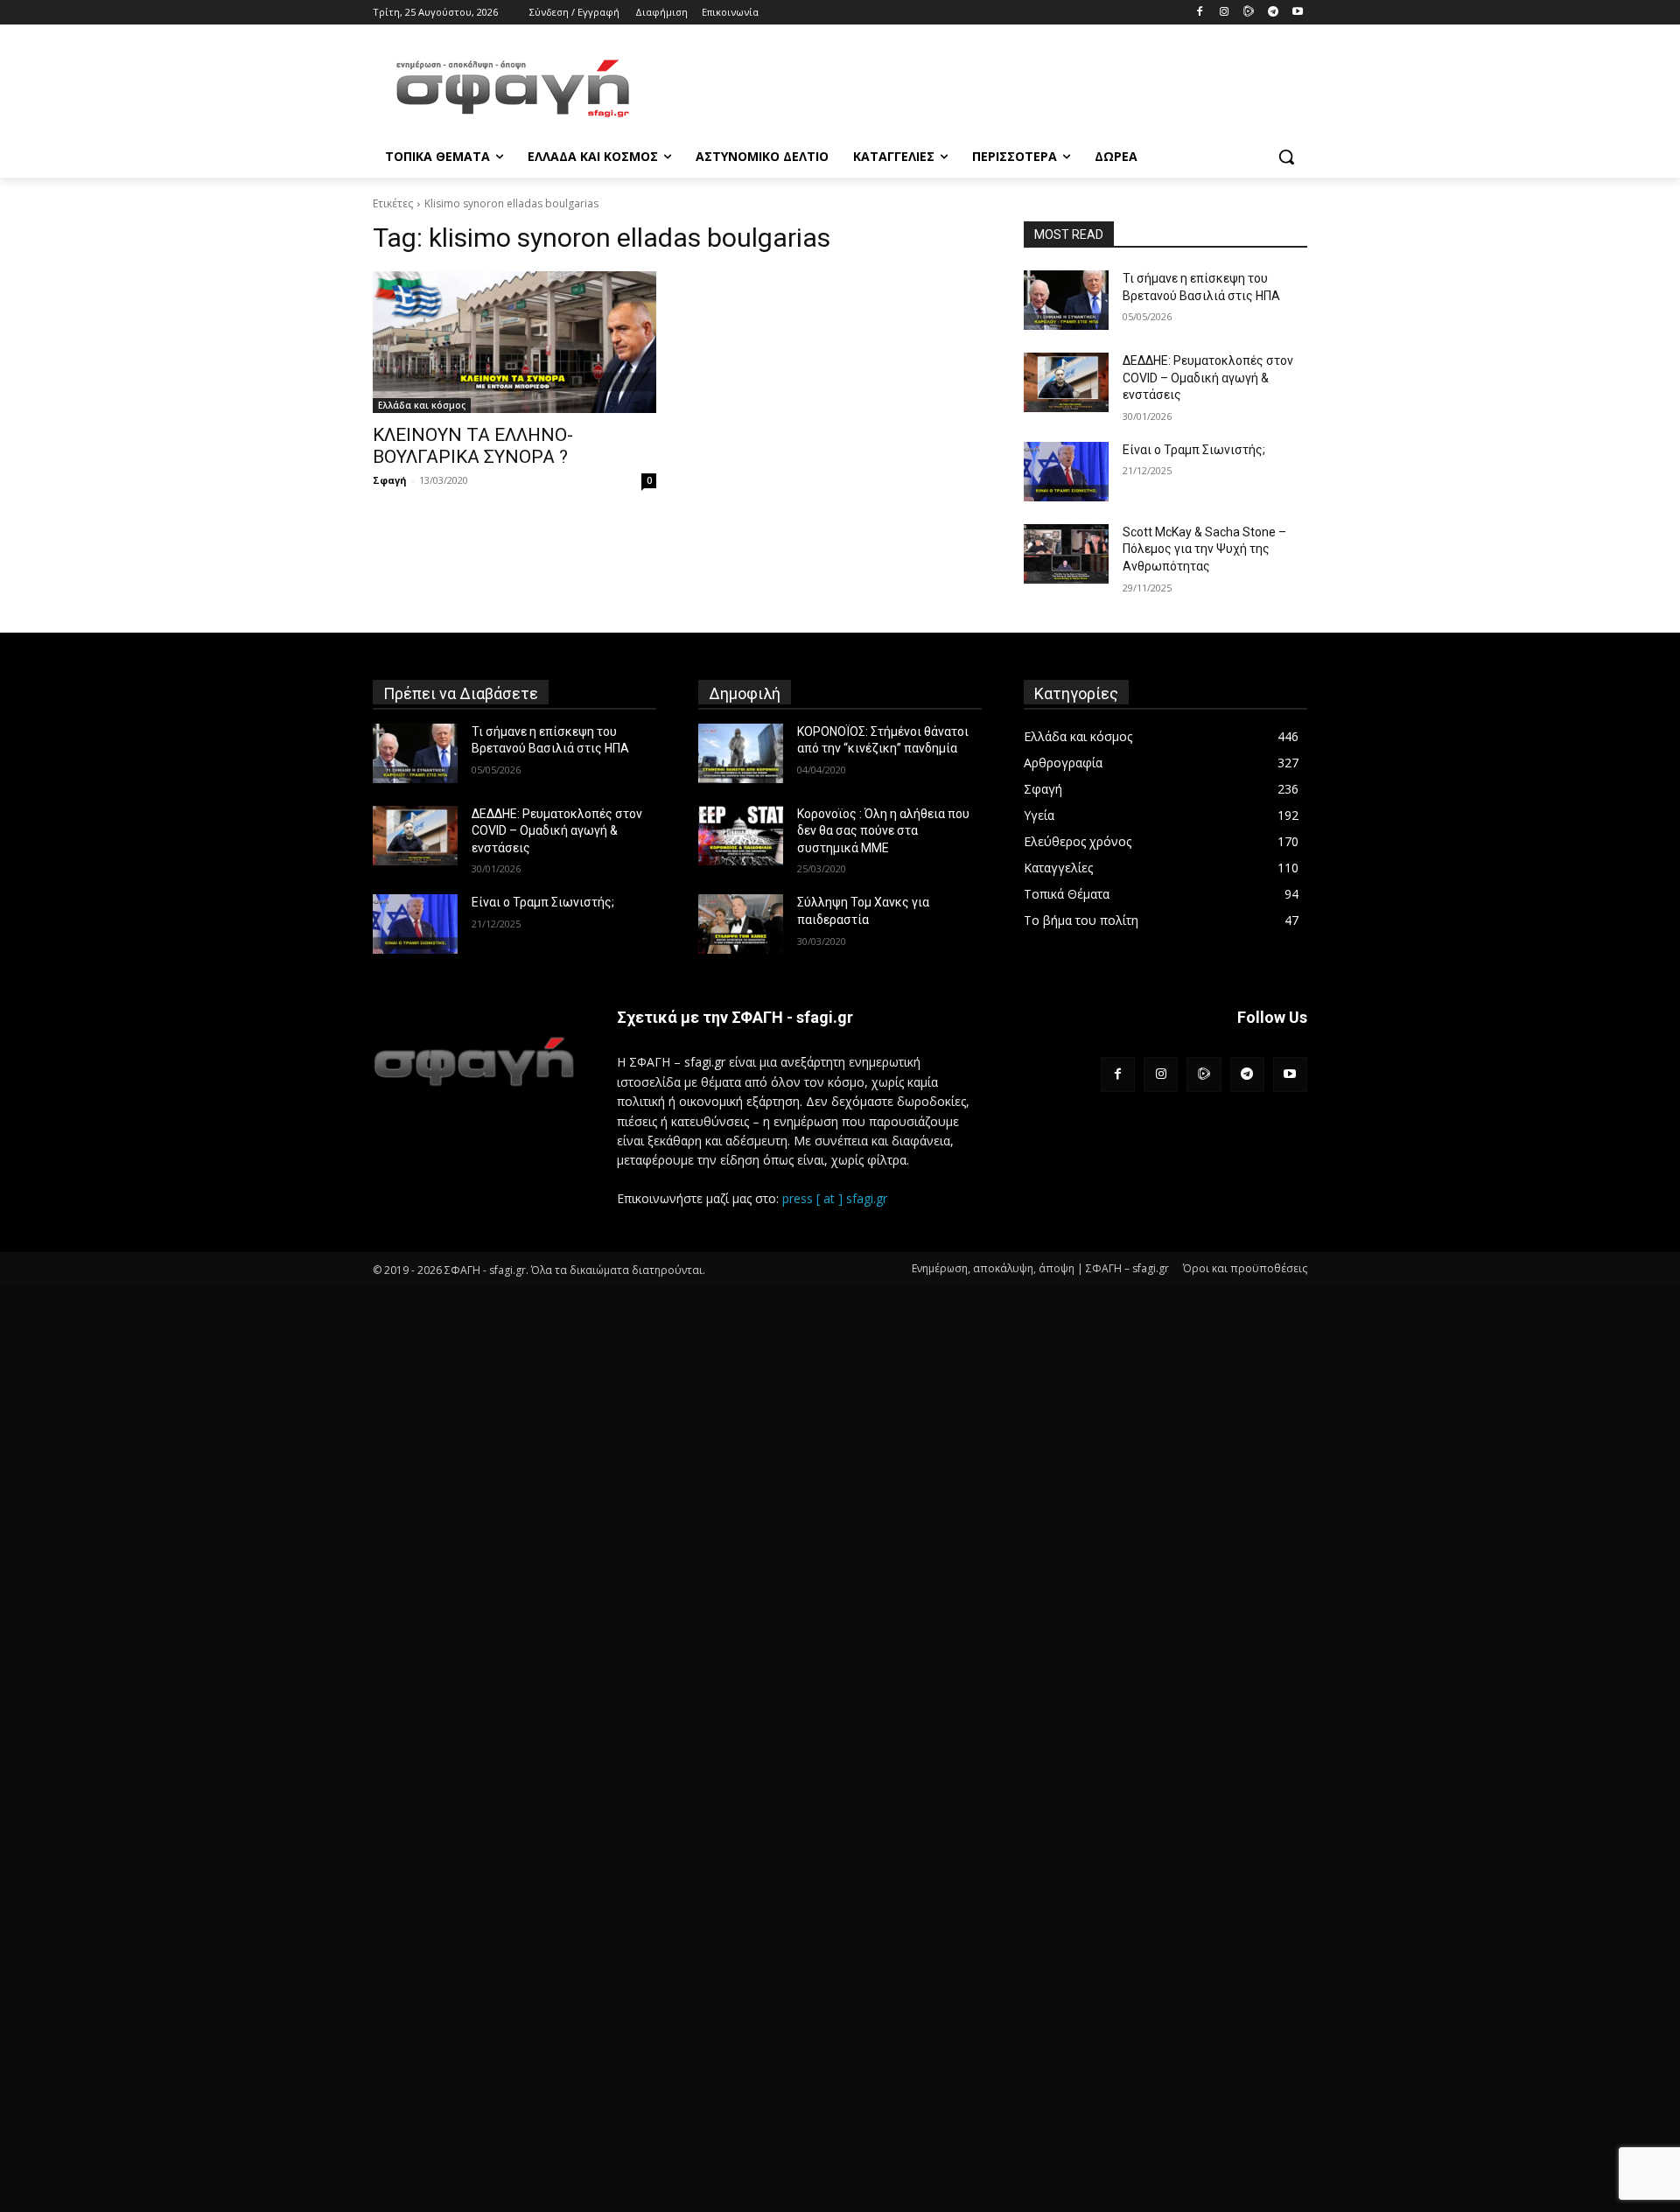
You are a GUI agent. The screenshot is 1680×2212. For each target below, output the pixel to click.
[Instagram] (1225, 13)
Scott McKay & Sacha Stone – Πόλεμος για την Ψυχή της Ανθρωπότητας (1204, 549)
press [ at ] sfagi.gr (835, 1198)
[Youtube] (1297, 13)
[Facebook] (1200, 13)
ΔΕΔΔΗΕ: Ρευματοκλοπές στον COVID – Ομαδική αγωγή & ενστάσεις (1208, 378)
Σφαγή (390, 480)
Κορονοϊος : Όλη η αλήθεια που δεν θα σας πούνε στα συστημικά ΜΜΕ (883, 831)
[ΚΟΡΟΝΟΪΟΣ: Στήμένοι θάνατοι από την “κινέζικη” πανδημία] (741, 753)
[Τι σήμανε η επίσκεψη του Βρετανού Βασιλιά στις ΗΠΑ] (1066, 300)
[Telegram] (1273, 13)
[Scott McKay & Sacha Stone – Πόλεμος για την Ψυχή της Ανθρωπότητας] (1066, 554)
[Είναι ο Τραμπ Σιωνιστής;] (1066, 472)
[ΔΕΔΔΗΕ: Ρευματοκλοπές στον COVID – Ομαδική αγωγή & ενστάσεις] (1066, 382)
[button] (1286, 157)
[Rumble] (1249, 13)
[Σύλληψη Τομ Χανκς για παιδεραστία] (741, 924)
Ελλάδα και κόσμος (422, 405)
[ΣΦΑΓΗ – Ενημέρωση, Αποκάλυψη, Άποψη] (513, 88)
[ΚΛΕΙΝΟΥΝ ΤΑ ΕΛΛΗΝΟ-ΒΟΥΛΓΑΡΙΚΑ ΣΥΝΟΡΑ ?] (514, 342)
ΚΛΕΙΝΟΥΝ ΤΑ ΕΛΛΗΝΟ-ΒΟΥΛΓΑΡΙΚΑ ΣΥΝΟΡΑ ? (473, 446)
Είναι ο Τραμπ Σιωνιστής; (1194, 450)
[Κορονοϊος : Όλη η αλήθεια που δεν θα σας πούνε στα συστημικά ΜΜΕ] (741, 836)
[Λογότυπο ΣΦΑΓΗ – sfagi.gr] (474, 1061)
